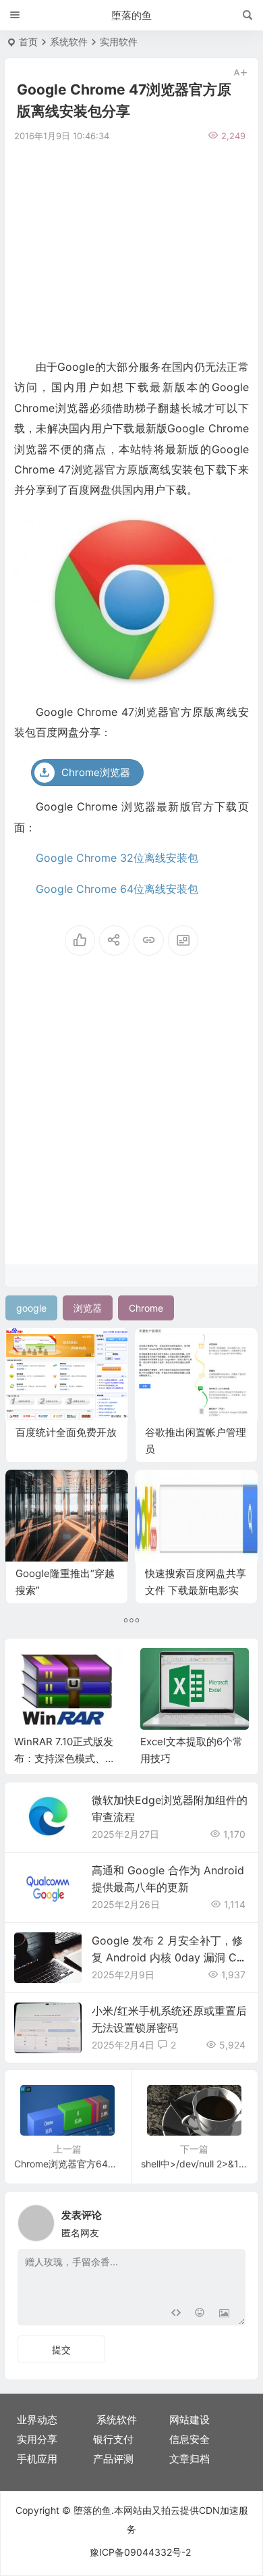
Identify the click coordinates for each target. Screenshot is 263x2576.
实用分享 (37, 2439)
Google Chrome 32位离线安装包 (117, 858)
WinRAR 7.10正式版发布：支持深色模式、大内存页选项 (65, 1758)
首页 (28, 42)
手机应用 (37, 2459)
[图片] (224, 2314)
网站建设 (189, 2420)
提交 (61, 2349)
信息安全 (189, 2439)
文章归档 (189, 2459)
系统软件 (69, 42)
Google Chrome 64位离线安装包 (117, 889)
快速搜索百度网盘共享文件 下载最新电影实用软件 (196, 1590)
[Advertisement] (131, 249)
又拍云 (166, 2510)
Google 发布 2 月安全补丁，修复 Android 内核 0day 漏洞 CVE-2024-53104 (168, 1957)
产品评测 (113, 2459)
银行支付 (113, 2439)
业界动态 (37, 2420)
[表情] (200, 2314)
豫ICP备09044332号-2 (140, 2552)
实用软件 (119, 42)
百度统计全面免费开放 (66, 1432)
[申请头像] (232, 2219)
